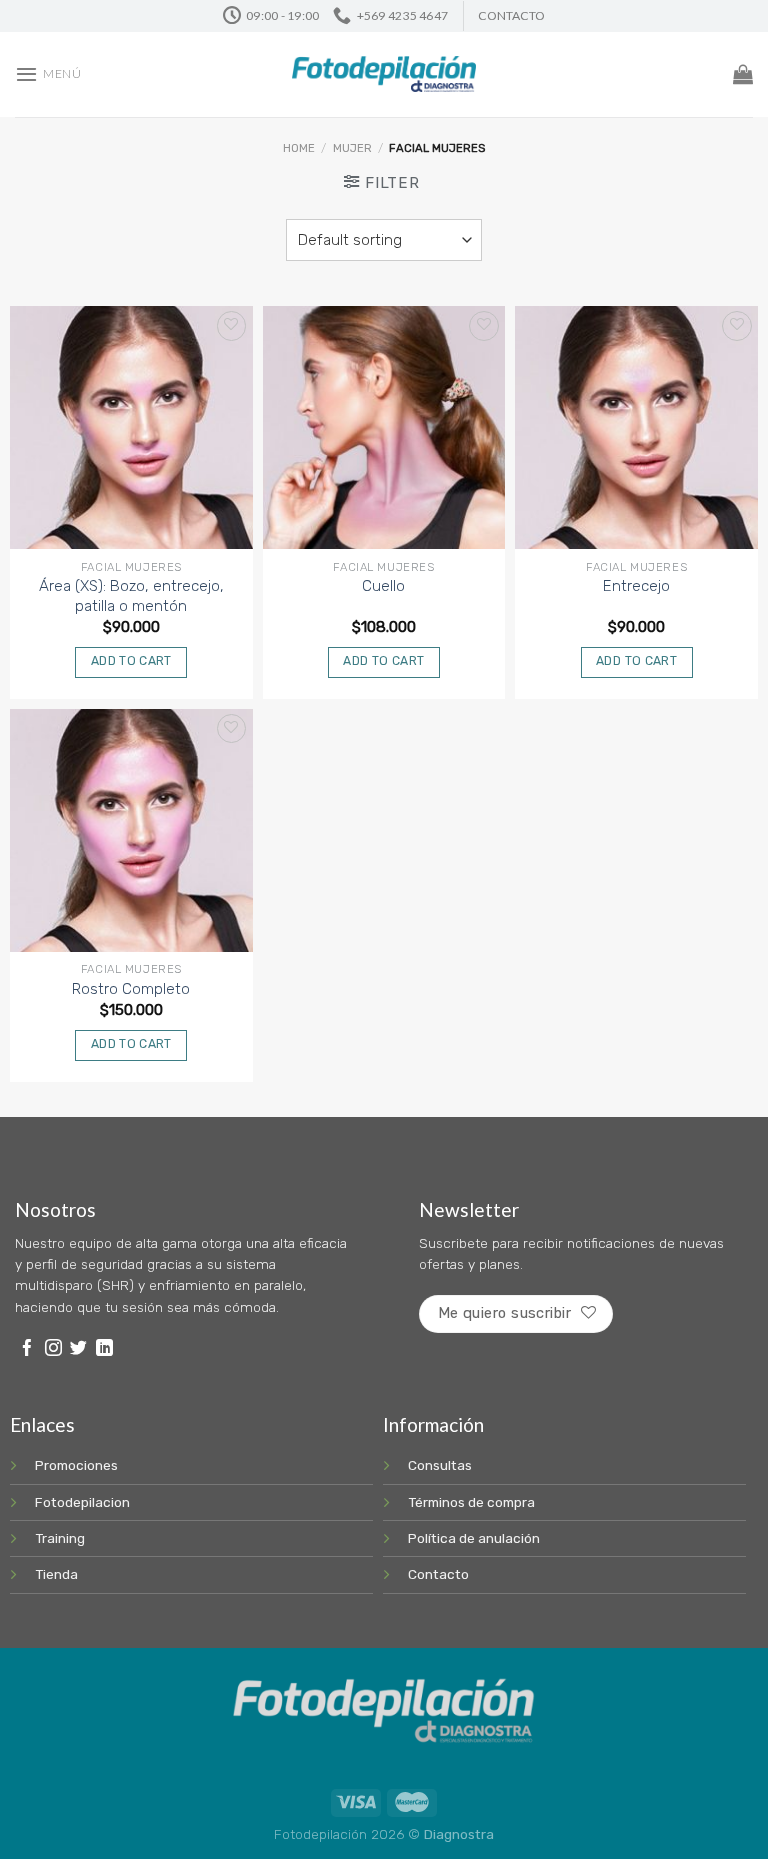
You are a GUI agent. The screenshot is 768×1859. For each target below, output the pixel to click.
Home (299, 148)
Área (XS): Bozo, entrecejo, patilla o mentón (131, 596)
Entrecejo (636, 586)
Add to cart (131, 661)
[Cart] (743, 74)
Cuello (383, 586)
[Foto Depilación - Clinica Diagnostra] (384, 74)
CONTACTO (511, 15)
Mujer (352, 148)
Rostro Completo (131, 989)
